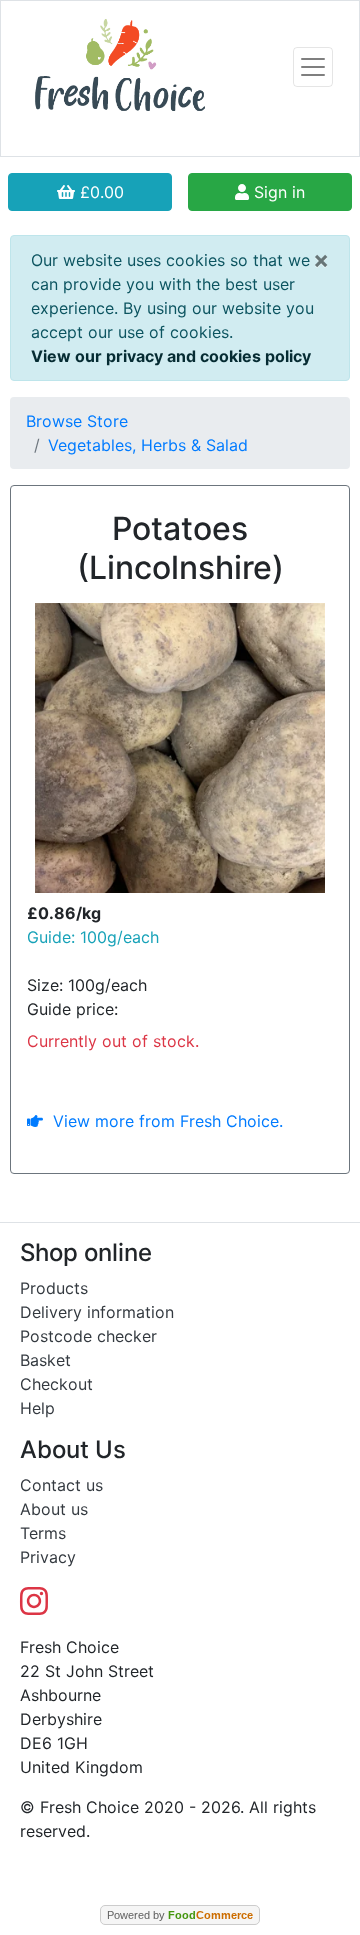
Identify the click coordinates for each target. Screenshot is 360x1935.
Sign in (277, 192)
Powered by (180, 1915)
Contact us (61, 1485)
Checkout (56, 1384)
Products (54, 1288)
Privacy (48, 1557)
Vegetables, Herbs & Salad (148, 445)
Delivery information (97, 1312)
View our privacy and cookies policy (171, 356)
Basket (45, 1360)
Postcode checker (88, 1336)
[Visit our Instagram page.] (34, 1607)
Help (37, 1408)
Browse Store (77, 421)
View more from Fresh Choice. (163, 1121)
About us (54, 1509)
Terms (43, 1533)
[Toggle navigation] (313, 67)
